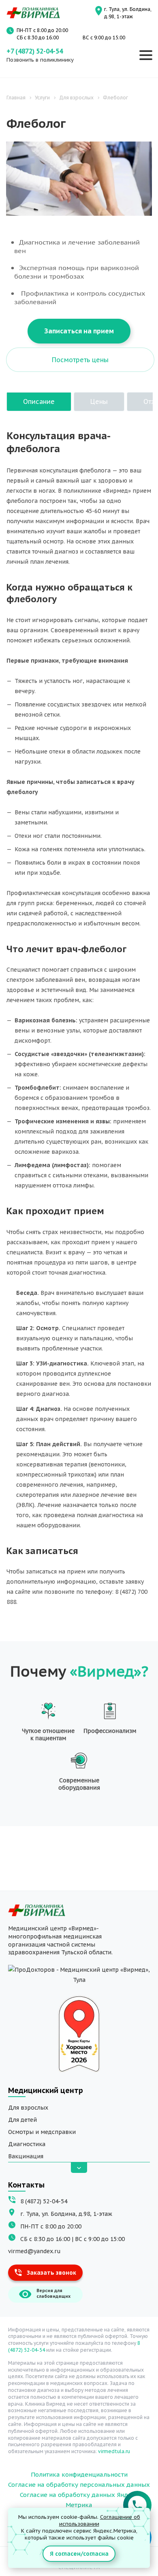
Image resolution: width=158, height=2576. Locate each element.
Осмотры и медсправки (42, 2132)
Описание (39, 401)
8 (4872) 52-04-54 (44, 2201)
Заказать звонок (51, 2273)
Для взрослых (28, 2108)
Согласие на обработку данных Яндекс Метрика (79, 2500)
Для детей (22, 2120)
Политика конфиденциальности (79, 2474)
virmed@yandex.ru (34, 2251)
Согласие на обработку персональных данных (79, 2485)
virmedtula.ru (114, 2451)
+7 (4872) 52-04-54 (35, 51)
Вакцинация (26, 2156)
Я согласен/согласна (79, 2554)
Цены (99, 401)
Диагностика (27, 2144)
